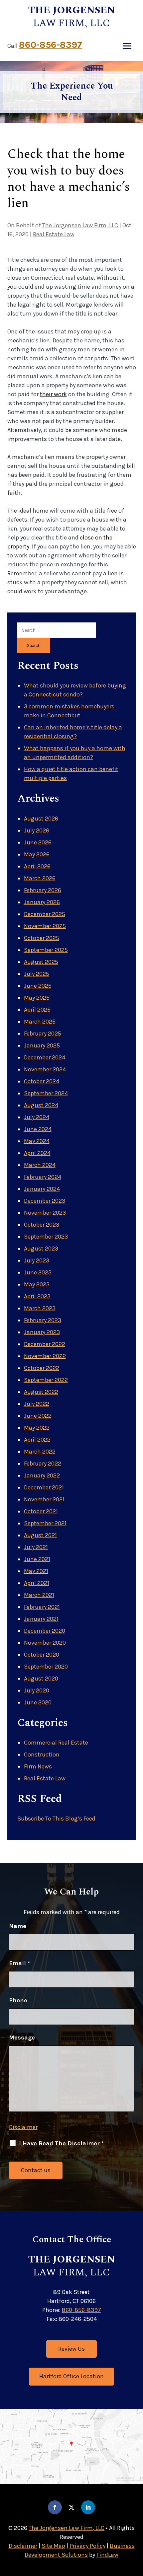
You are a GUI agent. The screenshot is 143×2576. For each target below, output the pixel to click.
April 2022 (37, 1440)
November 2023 (45, 1213)
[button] (127, 46)
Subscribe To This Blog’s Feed (56, 1819)
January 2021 (41, 1619)
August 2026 (41, 819)
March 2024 (40, 1165)
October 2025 (42, 938)
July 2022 (37, 1404)
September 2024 (46, 1093)
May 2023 (37, 1284)
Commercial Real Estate (56, 1743)
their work (53, 394)
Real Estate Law (54, 234)
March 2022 (40, 1452)
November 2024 (45, 1069)
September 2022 (46, 1380)
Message (22, 2038)
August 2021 (40, 1535)
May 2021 (36, 1571)
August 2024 (41, 1105)
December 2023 (45, 1201)
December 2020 (45, 1631)
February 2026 (43, 890)
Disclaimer (23, 2127)
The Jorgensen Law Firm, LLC (80, 225)
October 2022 (42, 1368)
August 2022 (41, 1392)
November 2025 (45, 926)
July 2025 (37, 974)
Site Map (53, 2546)
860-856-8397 (51, 45)
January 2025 (42, 1045)
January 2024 (42, 1189)
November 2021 (44, 1499)
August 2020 (41, 1679)
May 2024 (37, 1141)
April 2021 (37, 1583)
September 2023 (46, 1237)
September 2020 (46, 1667)
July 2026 (37, 830)
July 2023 (37, 1260)
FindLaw (107, 2555)
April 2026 (37, 866)
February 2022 (43, 1464)
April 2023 (37, 1296)
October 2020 (42, 1655)
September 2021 (45, 1523)
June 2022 (38, 1416)
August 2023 (41, 1249)
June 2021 (37, 1559)
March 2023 (40, 1308)
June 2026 (38, 842)
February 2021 (42, 1607)
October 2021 (41, 1511)
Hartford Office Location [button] (71, 2376)
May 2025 (37, 998)
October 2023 (42, 1225)
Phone (18, 2000)
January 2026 (42, 902)
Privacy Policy (87, 2546)
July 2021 (36, 1547)
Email (19, 1963)
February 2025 (43, 1034)
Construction (42, 1754)
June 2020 (38, 1702)
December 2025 (45, 914)
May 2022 (37, 1428)
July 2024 (37, 1117)
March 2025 (40, 1022)
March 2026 (40, 878)
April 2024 (37, 1153)
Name (18, 1926)
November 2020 (45, 1643)
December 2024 (45, 1057)
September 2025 (46, 950)
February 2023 (43, 1320)
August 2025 (41, 962)
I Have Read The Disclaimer (61, 2143)
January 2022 (42, 1475)
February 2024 (43, 1177)
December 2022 (45, 1344)
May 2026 (37, 854)
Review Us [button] (71, 2349)
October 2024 (42, 1081)
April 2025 (37, 1010)
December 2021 (44, 1487)
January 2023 (42, 1332)
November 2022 (45, 1356)
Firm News (38, 1766)
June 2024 (38, 1129)
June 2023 (38, 1272)
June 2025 (38, 986)
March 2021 (39, 1595)
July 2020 (37, 1690)
